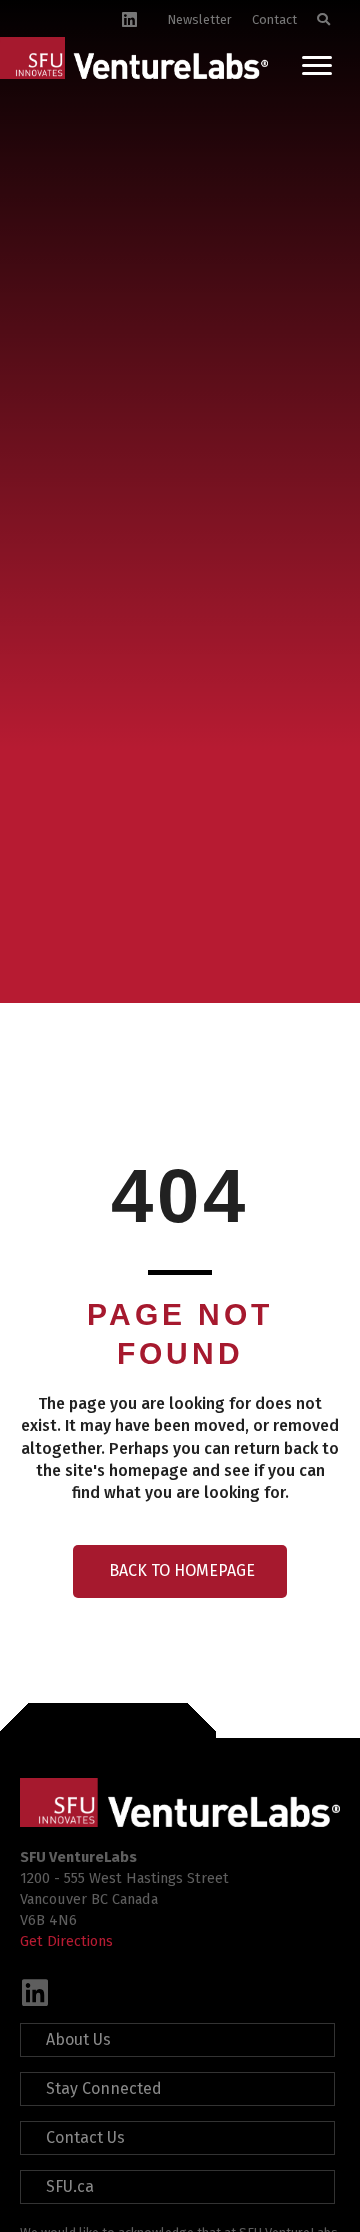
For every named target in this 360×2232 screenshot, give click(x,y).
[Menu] (317, 66)
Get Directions (66, 1941)
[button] (35, 1993)
